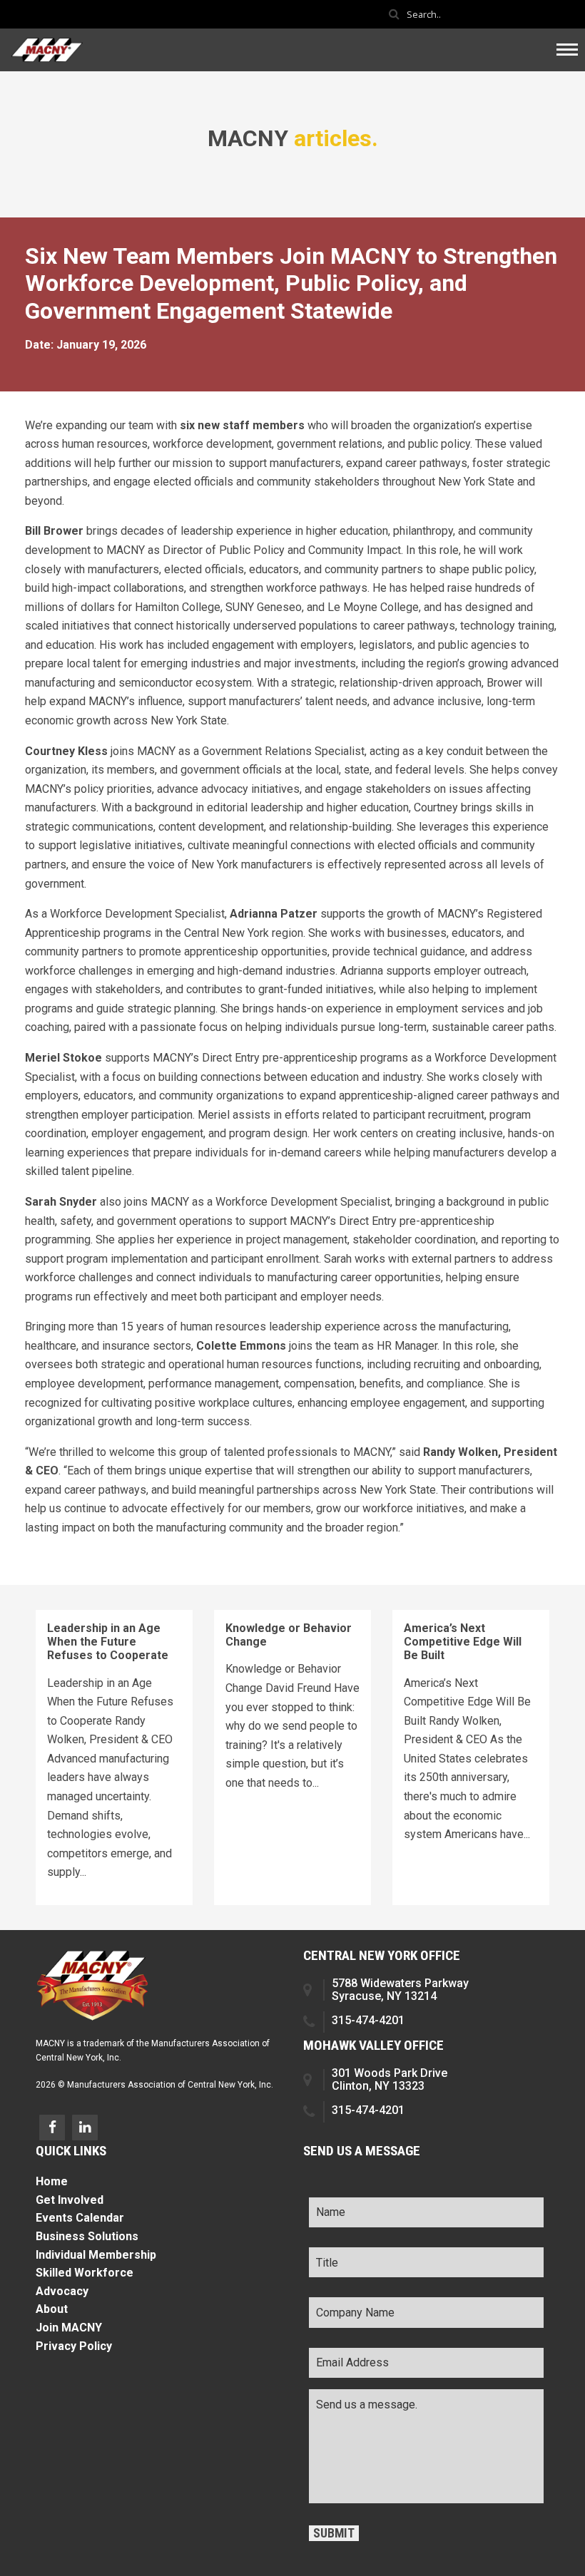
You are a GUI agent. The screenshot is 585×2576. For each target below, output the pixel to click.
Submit (334, 2533)
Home (52, 2181)
